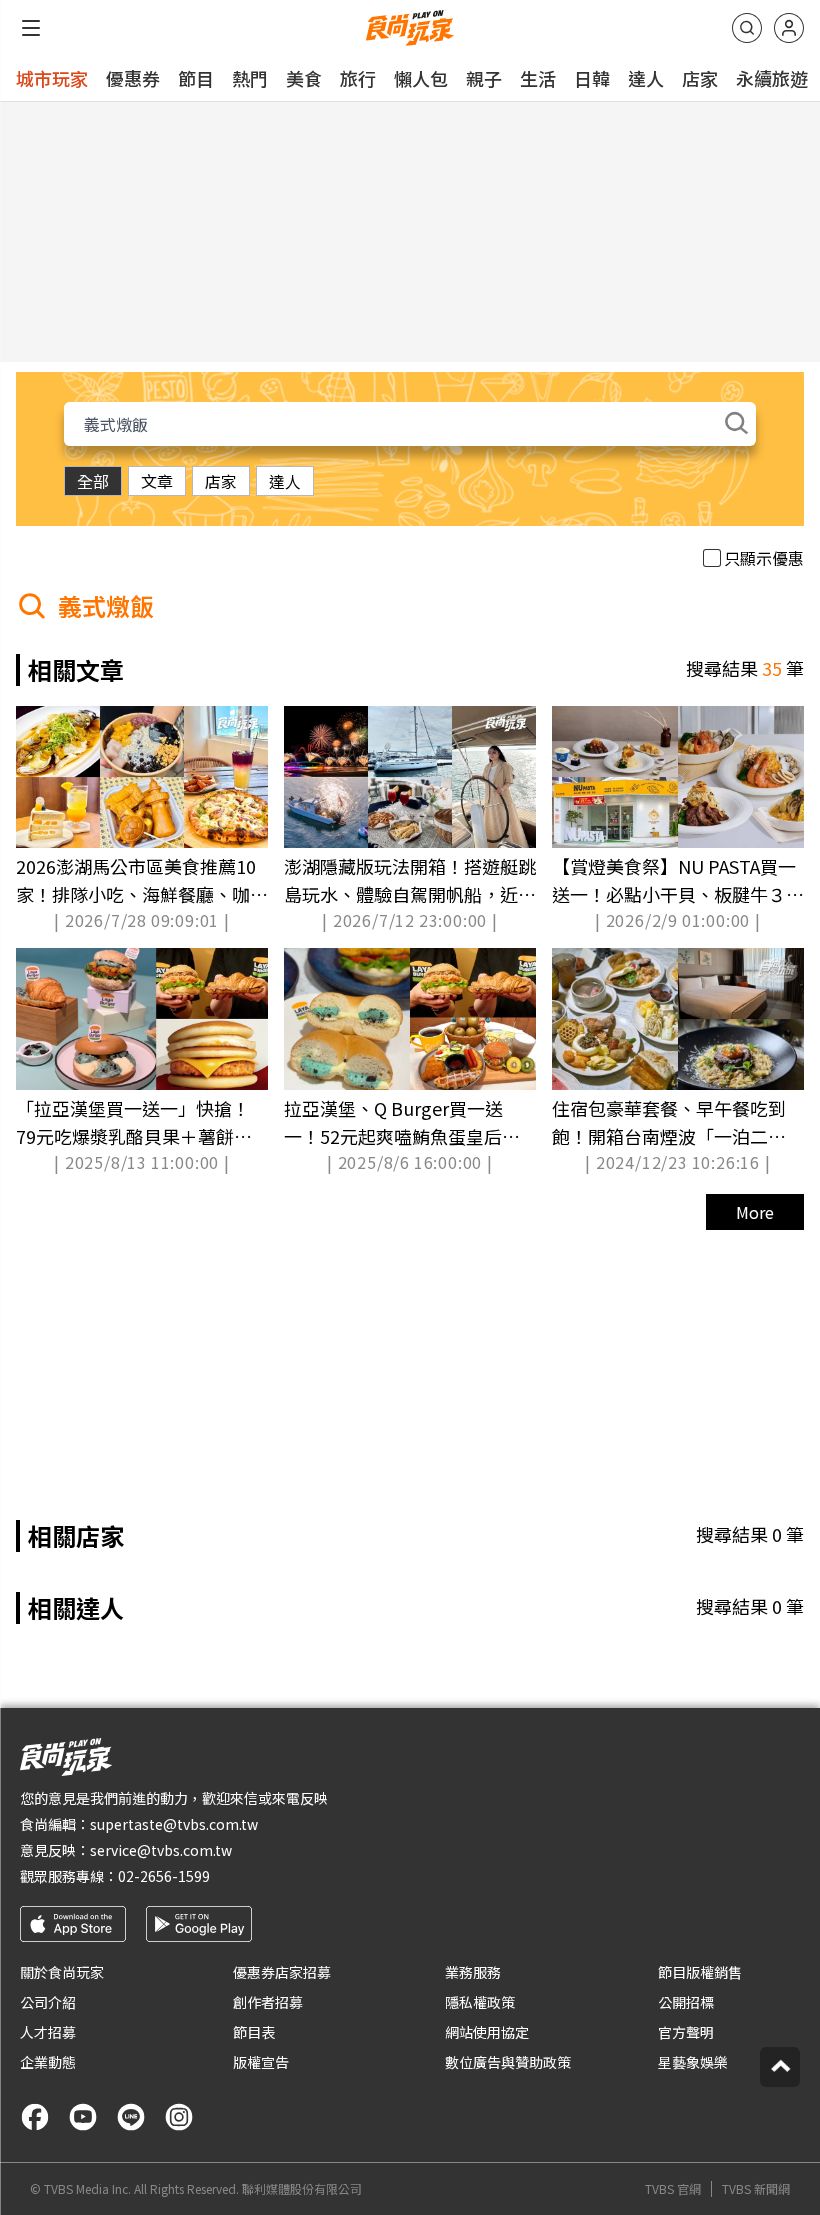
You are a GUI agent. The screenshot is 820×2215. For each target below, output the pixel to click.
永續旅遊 (772, 78)
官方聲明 (686, 2032)
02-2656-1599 (164, 1876)
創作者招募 (268, 2002)
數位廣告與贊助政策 (508, 2062)
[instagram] (179, 2117)
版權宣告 (261, 2062)
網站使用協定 (487, 2032)
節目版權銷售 (700, 1972)
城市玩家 (52, 78)
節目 (196, 78)
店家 (700, 78)
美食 (304, 78)
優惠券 (133, 78)
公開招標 (686, 2002)
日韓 (592, 78)
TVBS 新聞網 (756, 2189)
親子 (484, 78)
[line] (131, 2117)
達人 (646, 78)
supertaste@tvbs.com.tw (174, 1824)
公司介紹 (48, 2002)
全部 (93, 481)
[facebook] (35, 2117)
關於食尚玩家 (62, 1972)
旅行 (358, 78)
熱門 (250, 78)
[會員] (789, 28)
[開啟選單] (31, 28)
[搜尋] (747, 28)
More (755, 1212)
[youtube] (83, 2117)
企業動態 (48, 2062)
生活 (538, 78)
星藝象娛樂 (693, 2062)
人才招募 (48, 2032)
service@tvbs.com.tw (161, 1850)
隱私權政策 (480, 2002)
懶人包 (421, 78)
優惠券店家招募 (282, 1972)
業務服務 (473, 1972)
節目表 (254, 2032)
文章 (157, 481)
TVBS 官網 (673, 2189)
